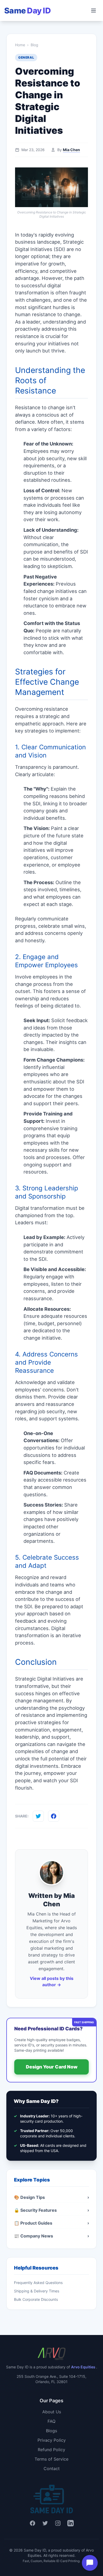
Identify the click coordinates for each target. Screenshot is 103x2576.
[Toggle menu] (93, 11)
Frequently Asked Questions (38, 2283)
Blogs (51, 2431)
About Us (52, 2412)
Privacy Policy (52, 2440)
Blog (34, 45)
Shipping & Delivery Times (37, 2291)
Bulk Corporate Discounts (36, 2299)
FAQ (51, 2421)
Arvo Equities (84, 2367)
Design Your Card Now (52, 2067)
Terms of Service (51, 2459)
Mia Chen (71, 150)
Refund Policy (51, 2450)
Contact (52, 2469)
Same (27, 11)
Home (20, 45)
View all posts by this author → (52, 1981)
